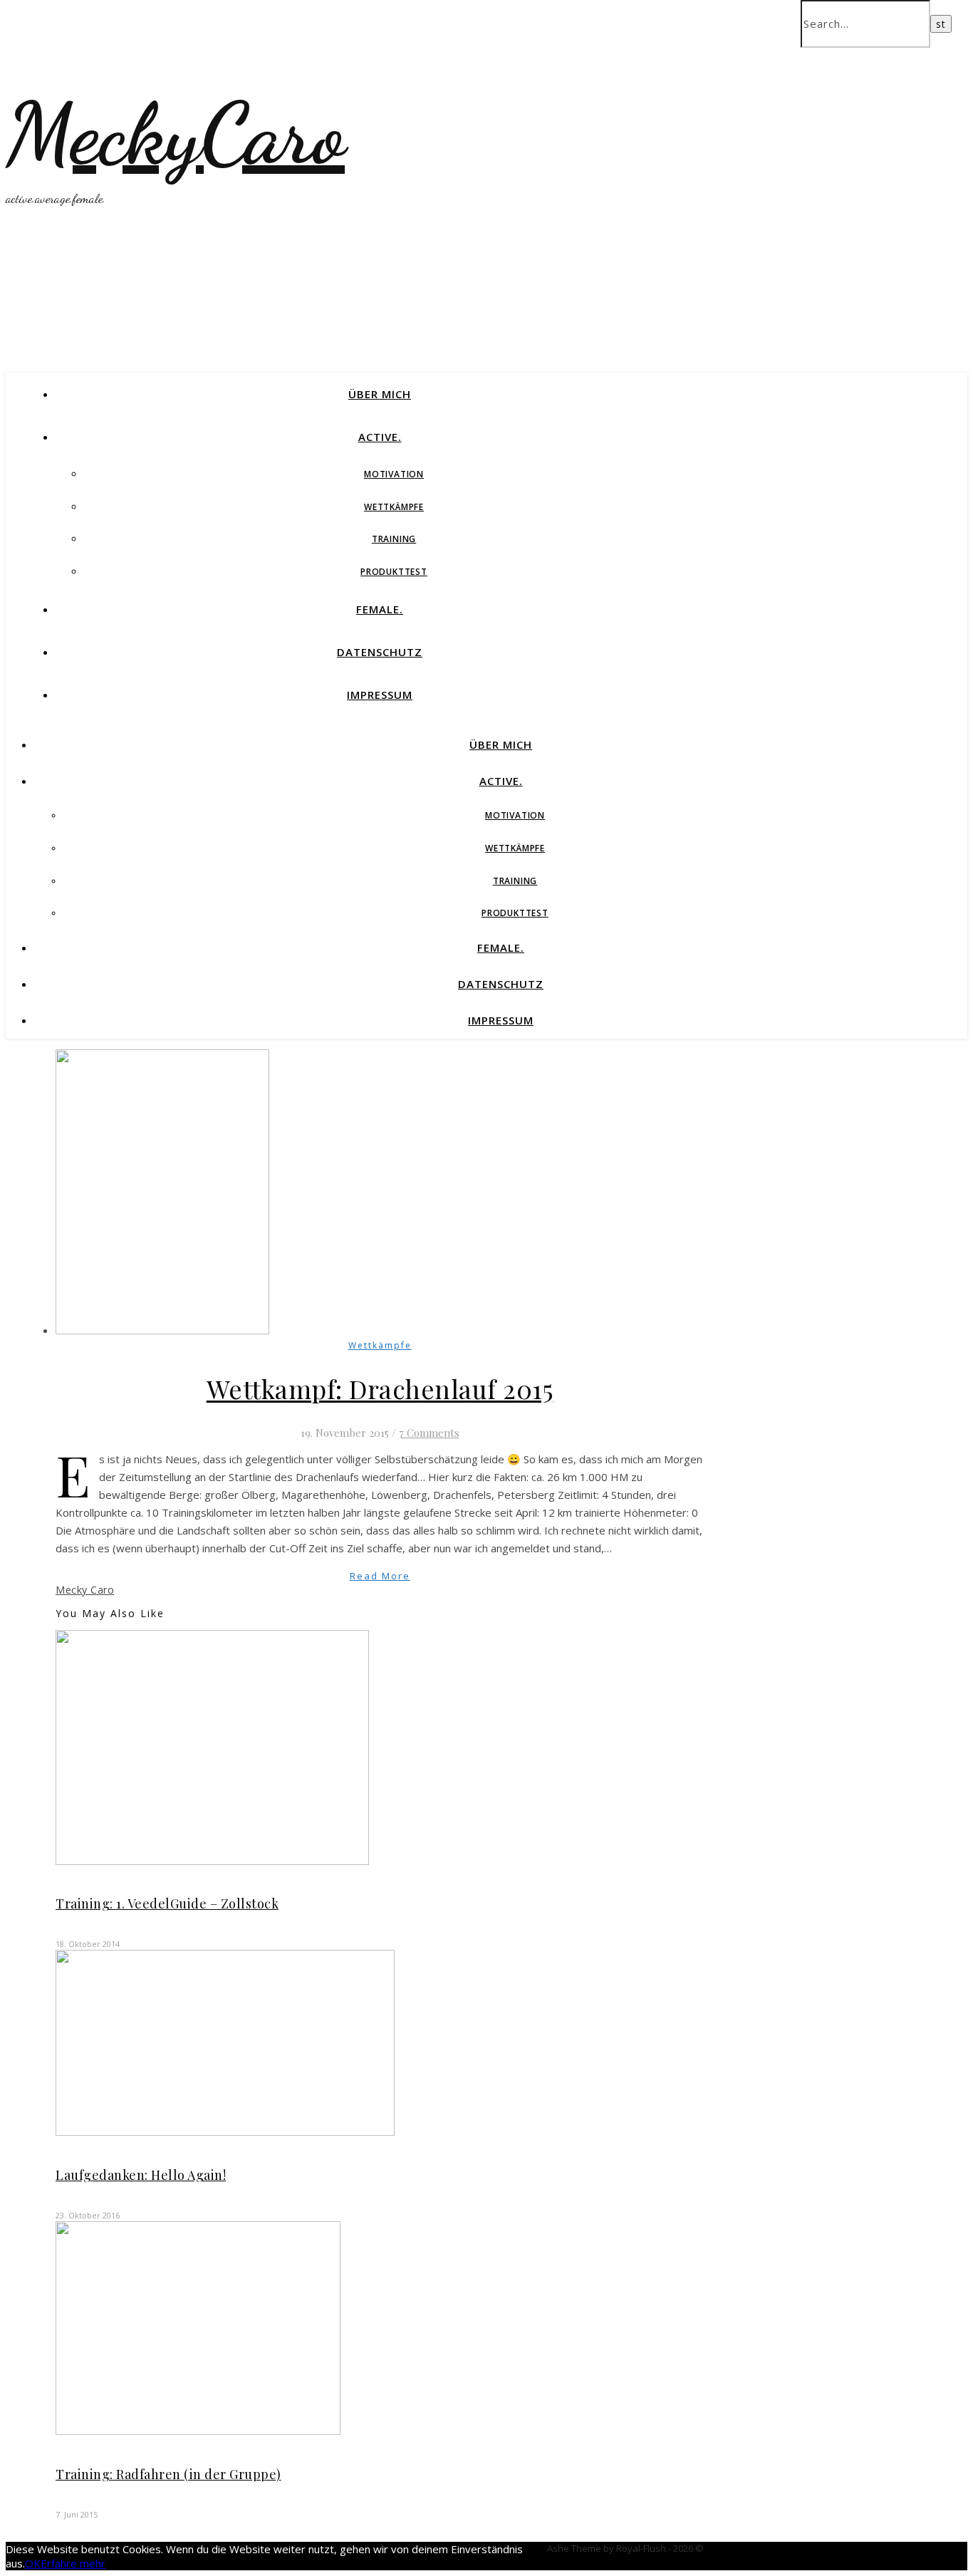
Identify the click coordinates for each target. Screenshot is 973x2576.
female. (380, 609)
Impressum (380, 695)
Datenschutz (380, 652)
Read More (380, 1576)
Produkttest (394, 572)
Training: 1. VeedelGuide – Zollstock (167, 1904)
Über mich (380, 394)
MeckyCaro (175, 134)
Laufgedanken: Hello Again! (141, 2175)
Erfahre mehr (73, 2563)
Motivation (394, 474)
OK (33, 2563)
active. (380, 437)
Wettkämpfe (394, 507)
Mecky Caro (85, 1590)
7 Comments (429, 1433)
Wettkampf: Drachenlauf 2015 (380, 1388)
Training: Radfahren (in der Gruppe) (168, 2474)
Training (394, 539)
